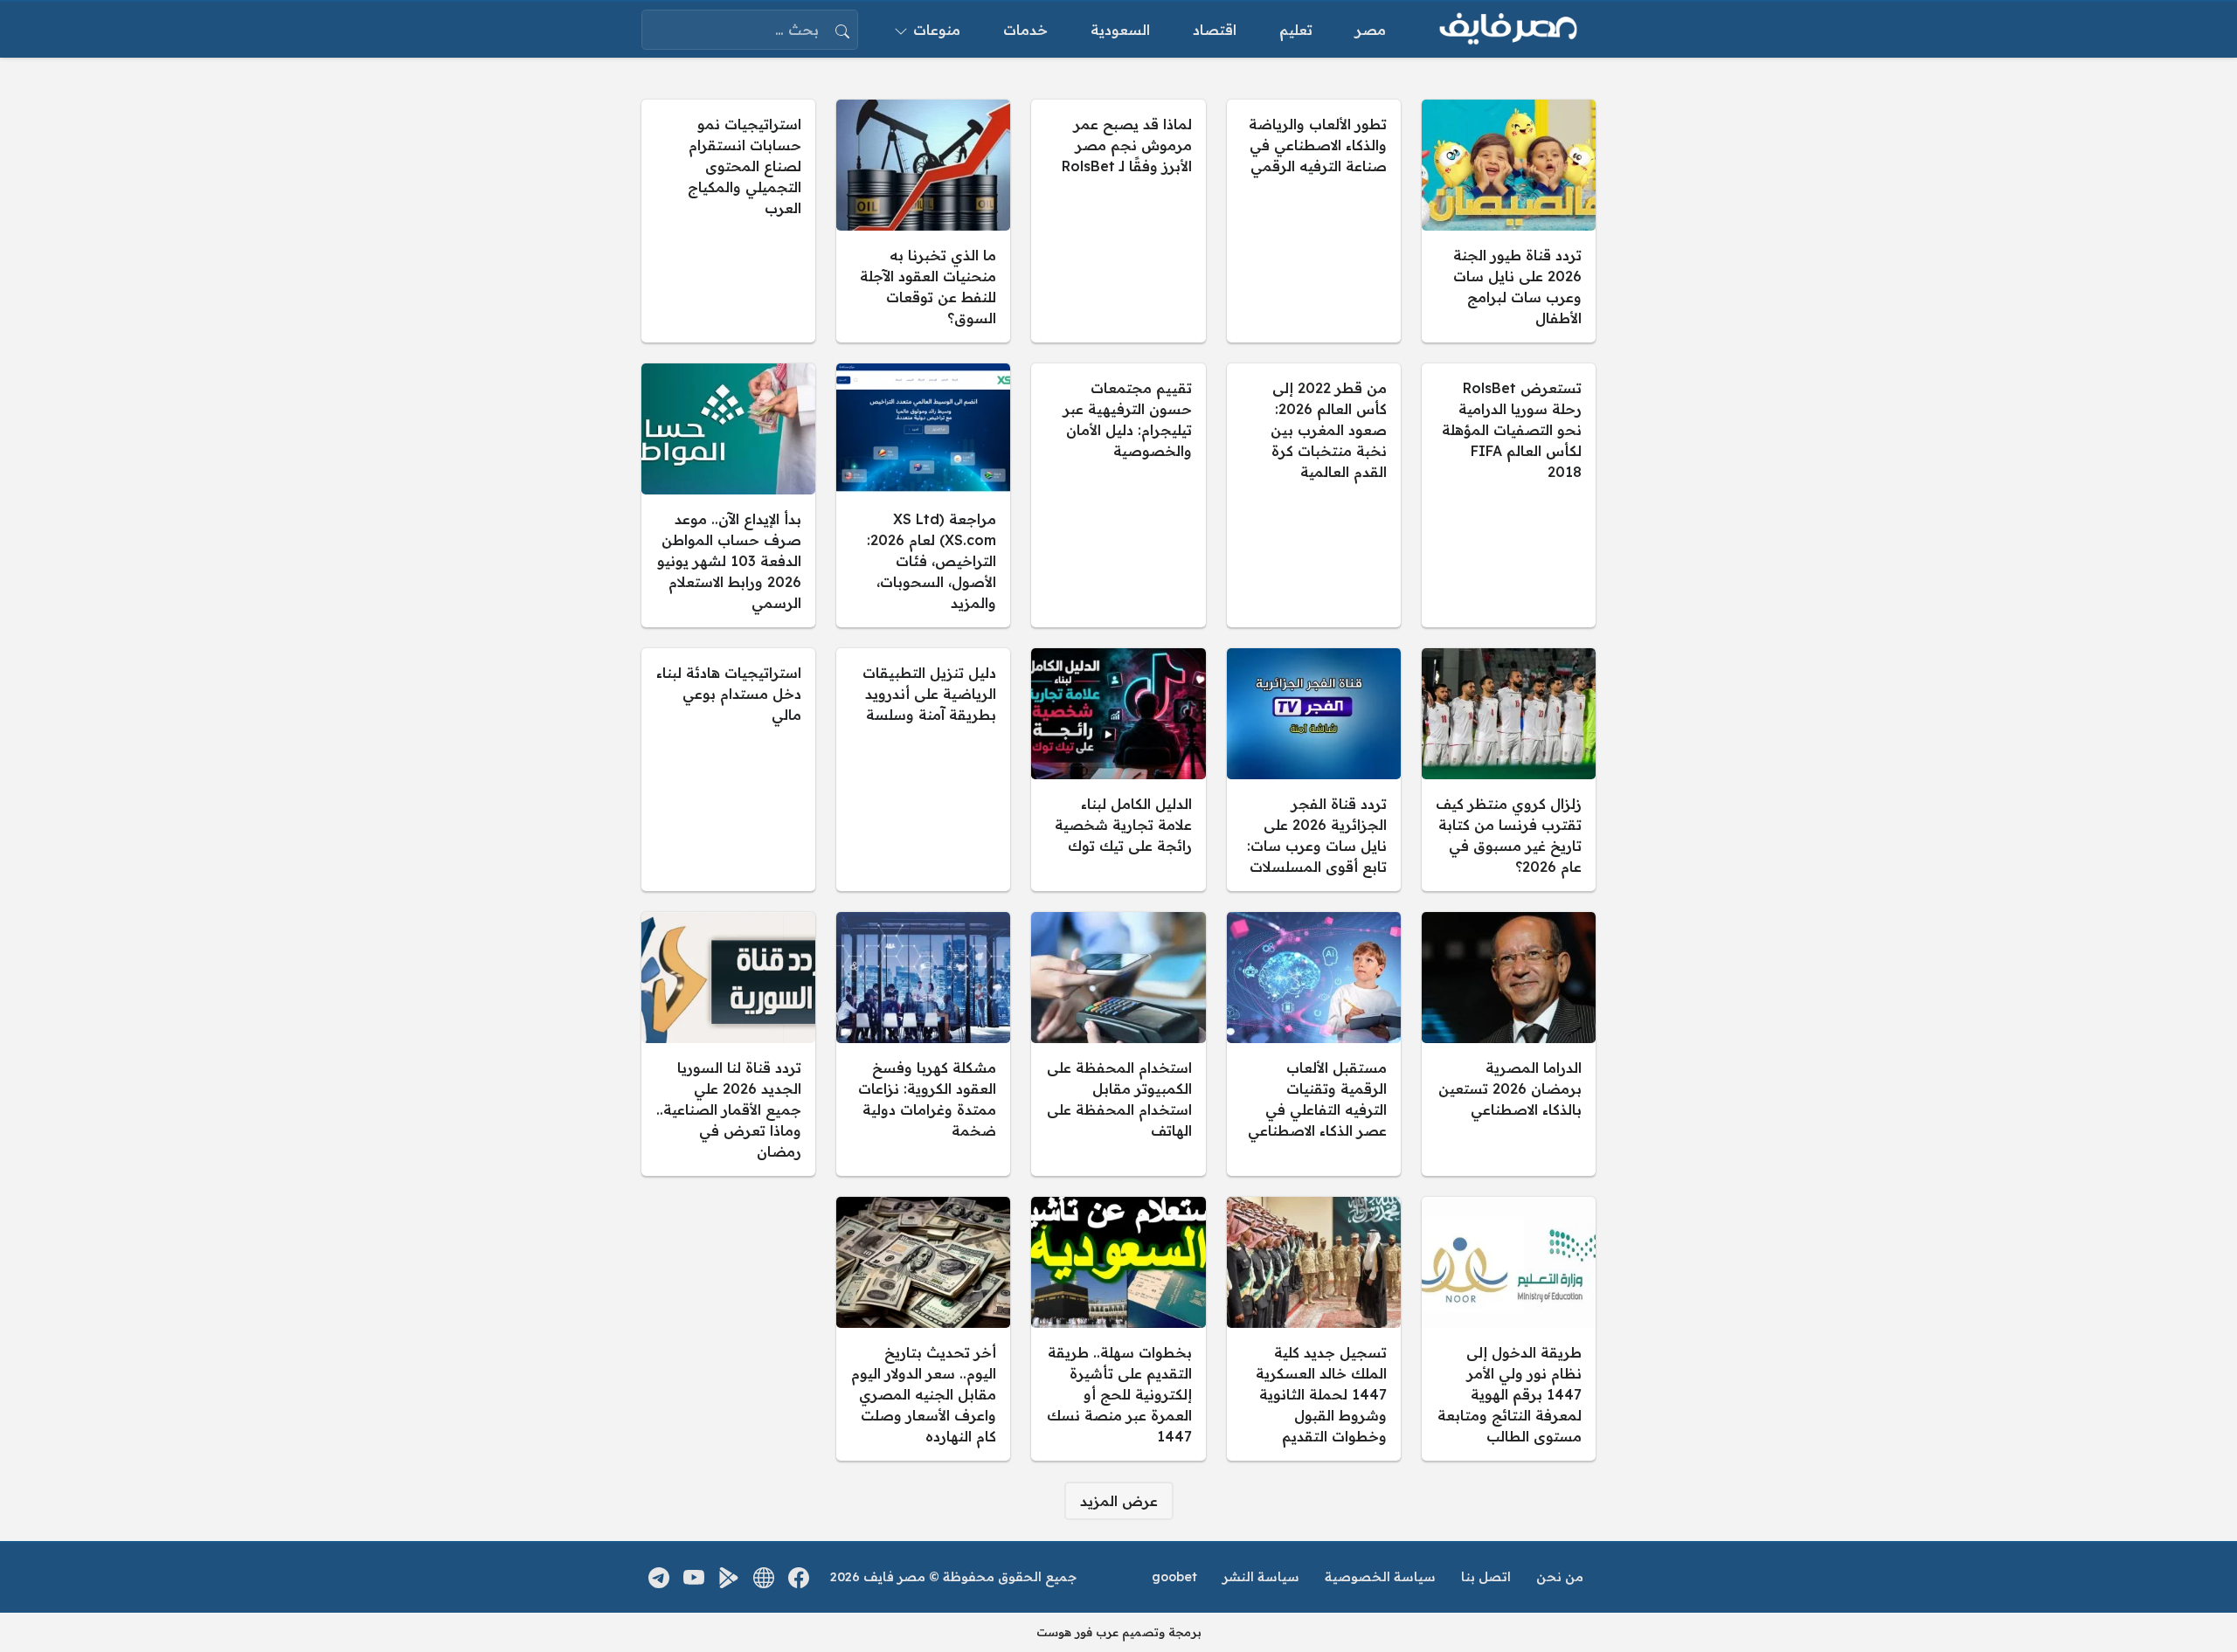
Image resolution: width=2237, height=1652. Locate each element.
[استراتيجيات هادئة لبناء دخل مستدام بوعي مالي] (728, 770)
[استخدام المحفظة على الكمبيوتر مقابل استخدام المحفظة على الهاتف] (1118, 1044)
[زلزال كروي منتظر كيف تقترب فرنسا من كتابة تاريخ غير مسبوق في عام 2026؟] (1509, 770)
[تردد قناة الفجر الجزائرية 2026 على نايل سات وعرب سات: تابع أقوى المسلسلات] (1314, 770)
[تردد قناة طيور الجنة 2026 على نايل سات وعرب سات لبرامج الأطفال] (1509, 221)
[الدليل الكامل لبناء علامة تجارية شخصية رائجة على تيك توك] (1118, 770)
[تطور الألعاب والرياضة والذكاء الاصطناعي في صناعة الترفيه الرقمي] (1314, 221)
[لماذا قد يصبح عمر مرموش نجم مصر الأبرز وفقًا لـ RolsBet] (1118, 221)
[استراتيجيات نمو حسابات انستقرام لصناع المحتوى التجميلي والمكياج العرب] (728, 221)
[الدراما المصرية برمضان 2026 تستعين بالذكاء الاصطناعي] (1509, 1044)
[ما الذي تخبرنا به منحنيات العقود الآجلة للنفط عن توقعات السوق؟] (923, 221)
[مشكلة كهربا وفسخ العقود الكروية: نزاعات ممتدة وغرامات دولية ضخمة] (923, 1044)
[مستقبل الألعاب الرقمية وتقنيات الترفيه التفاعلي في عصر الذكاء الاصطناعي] (1314, 1044)
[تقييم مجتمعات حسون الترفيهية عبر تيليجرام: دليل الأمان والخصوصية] (1118, 495)
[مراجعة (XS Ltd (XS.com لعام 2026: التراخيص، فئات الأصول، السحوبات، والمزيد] (923, 495)
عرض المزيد (1119, 1501)
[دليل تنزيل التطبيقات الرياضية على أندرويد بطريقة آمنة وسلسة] (923, 770)
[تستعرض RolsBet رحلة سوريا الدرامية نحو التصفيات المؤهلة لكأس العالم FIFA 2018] (1509, 495)
